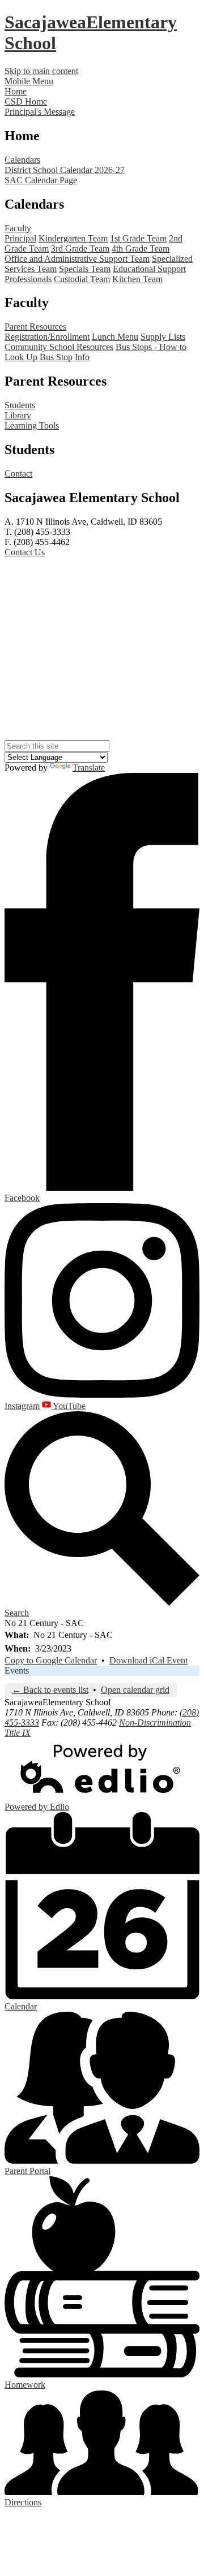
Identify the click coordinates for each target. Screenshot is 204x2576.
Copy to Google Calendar (51, 1660)
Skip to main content (41, 71)
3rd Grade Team (80, 248)
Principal (20, 238)
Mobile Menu (29, 81)
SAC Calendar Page (41, 180)
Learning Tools (32, 425)
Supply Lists (163, 337)
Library (18, 415)
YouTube (68, 1406)
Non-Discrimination (155, 1723)
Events (17, 1670)
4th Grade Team (141, 248)
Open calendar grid (135, 1690)
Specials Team (85, 269)
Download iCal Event (148, 1660)
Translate (89, 768)
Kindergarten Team (73, 238)
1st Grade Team (138, 238)
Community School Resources (59, 347)
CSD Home (26, 101)
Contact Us (25, 552)
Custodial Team (82, 279)
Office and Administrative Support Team (77, 259)
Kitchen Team (137, 279)
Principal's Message (40, 112)
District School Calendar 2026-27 (65, 170)
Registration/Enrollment (47, 337)
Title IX (18, 1733)
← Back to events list (50, 1690)
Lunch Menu (115, 337)
